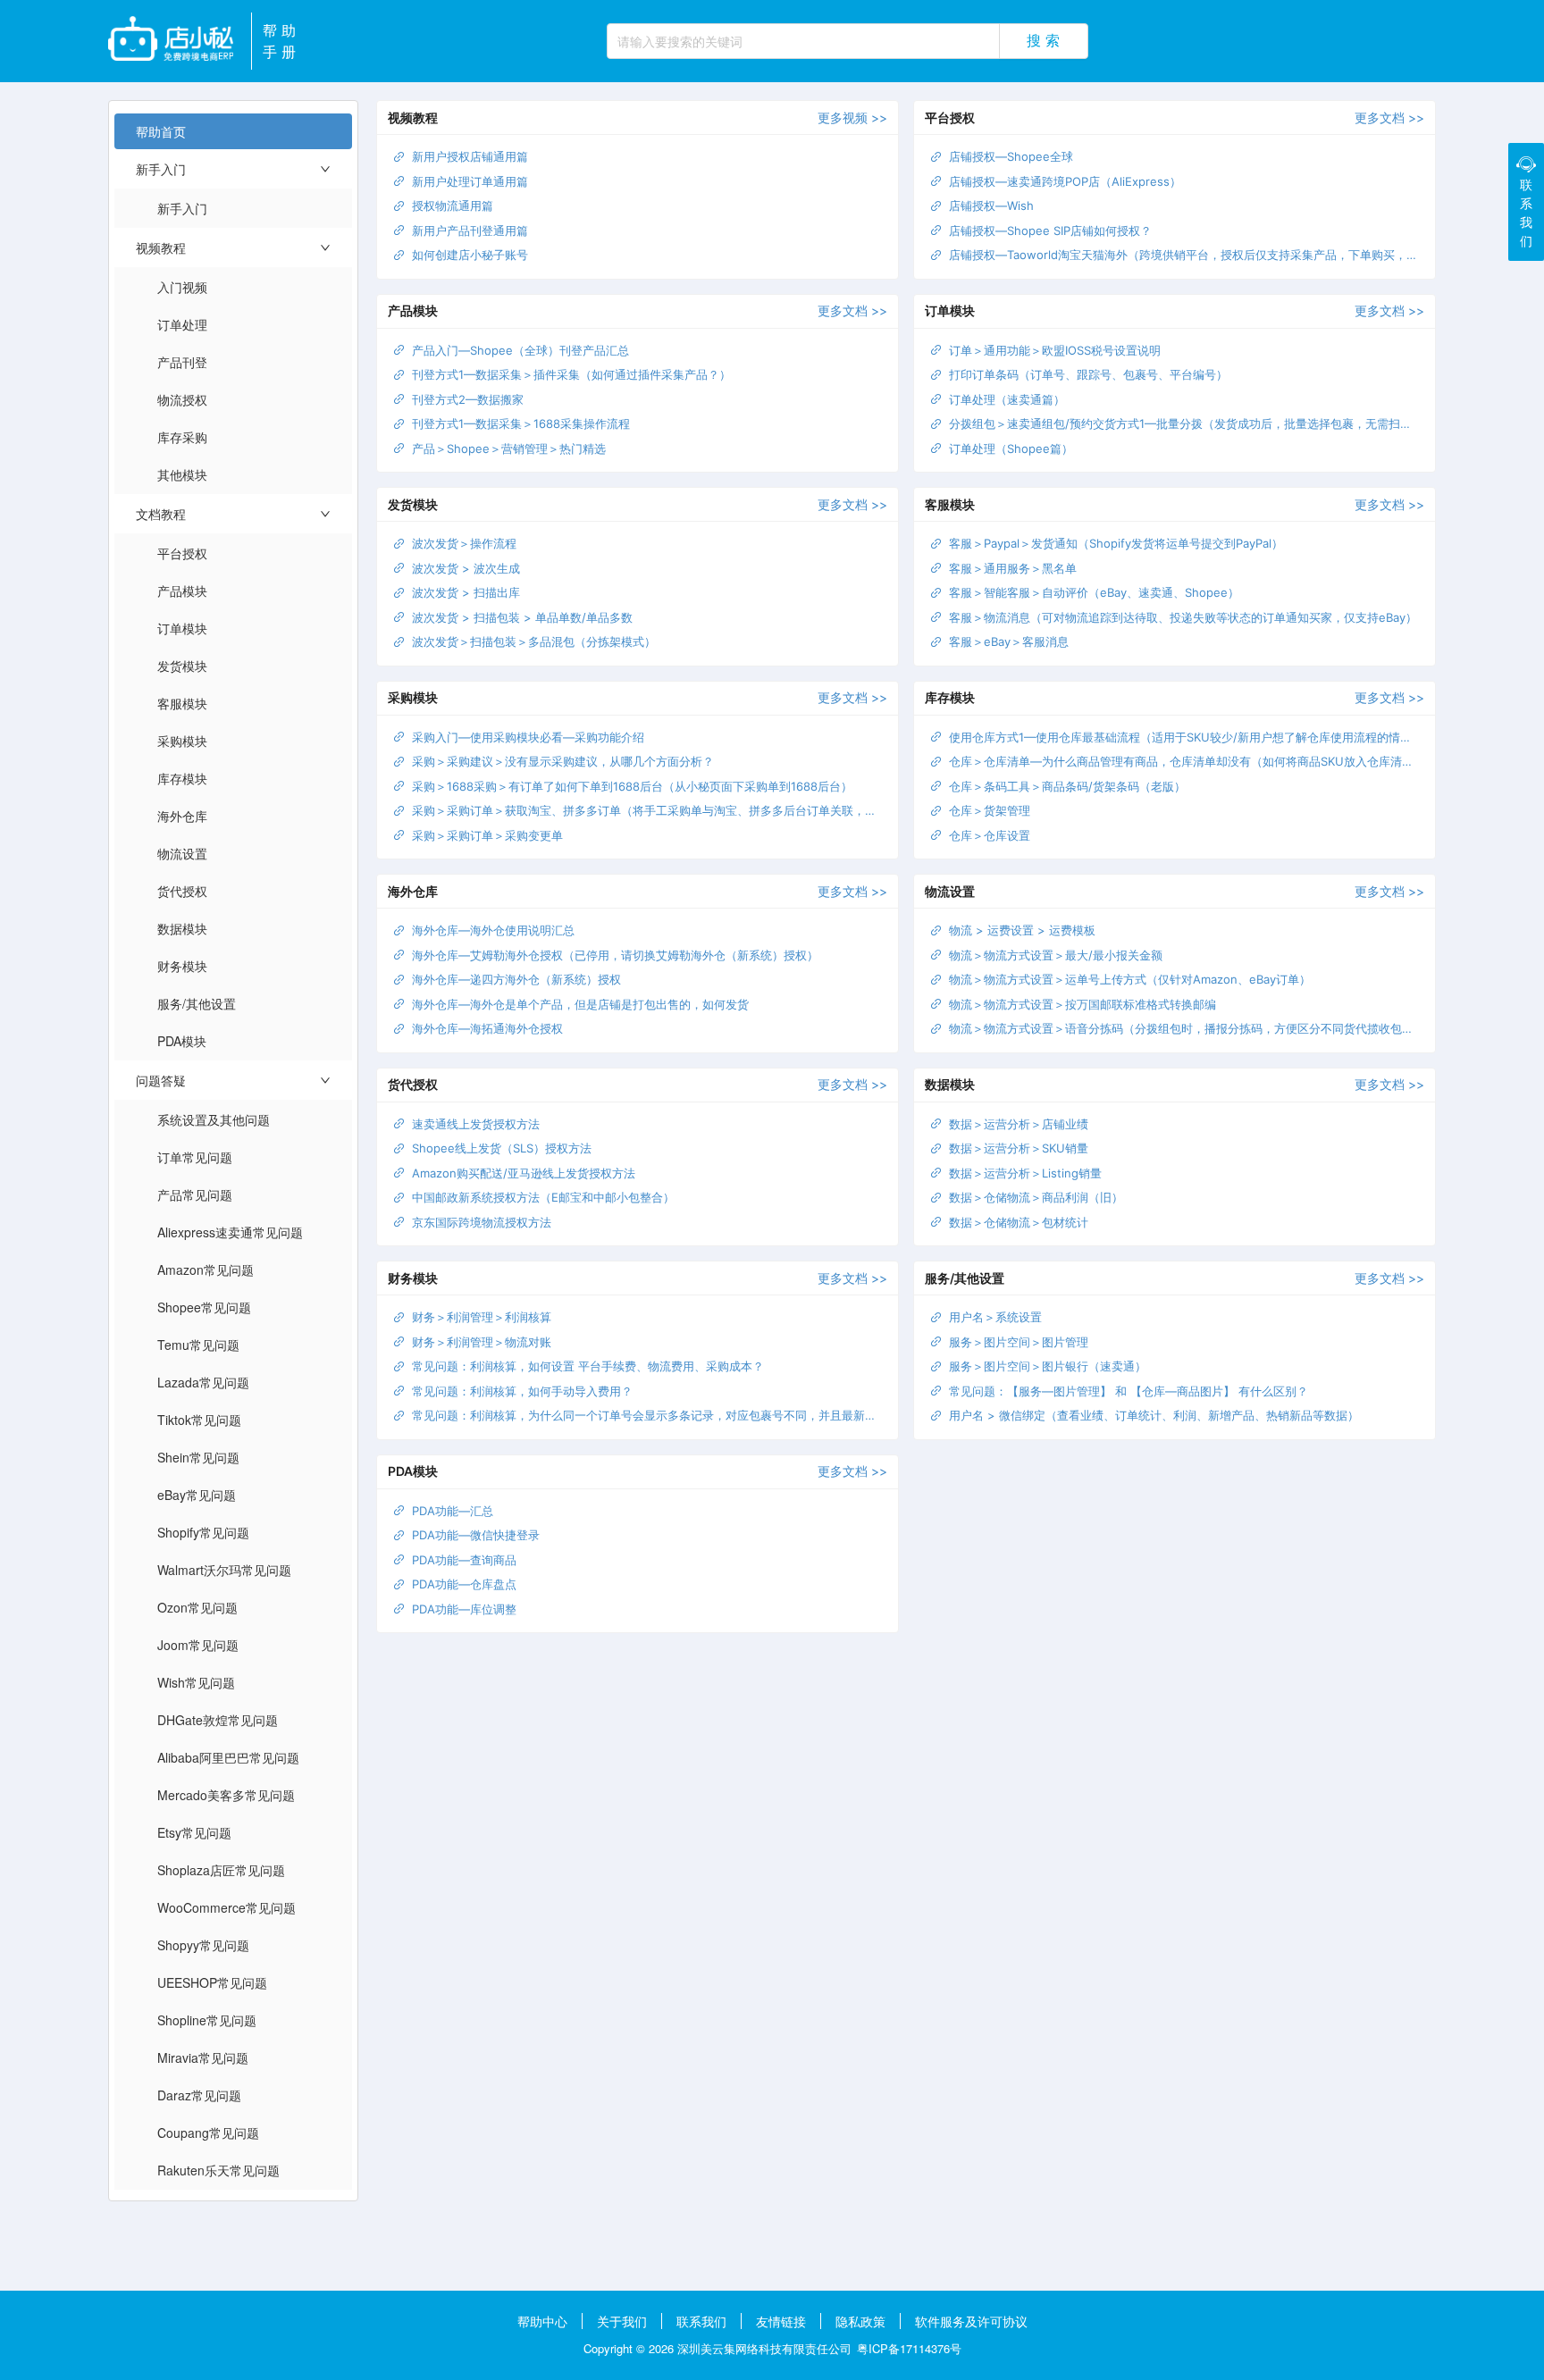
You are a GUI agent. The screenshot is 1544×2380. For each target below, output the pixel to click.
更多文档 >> (1389, 117)
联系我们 (701, 2321)
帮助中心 (542, 2321)
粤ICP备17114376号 (909, 2348)
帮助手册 (281, 41)
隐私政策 (860, 2321)
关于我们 (622, 2321)
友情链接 (781, 2321)
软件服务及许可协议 (971, 2321)
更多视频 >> (852, 117)
